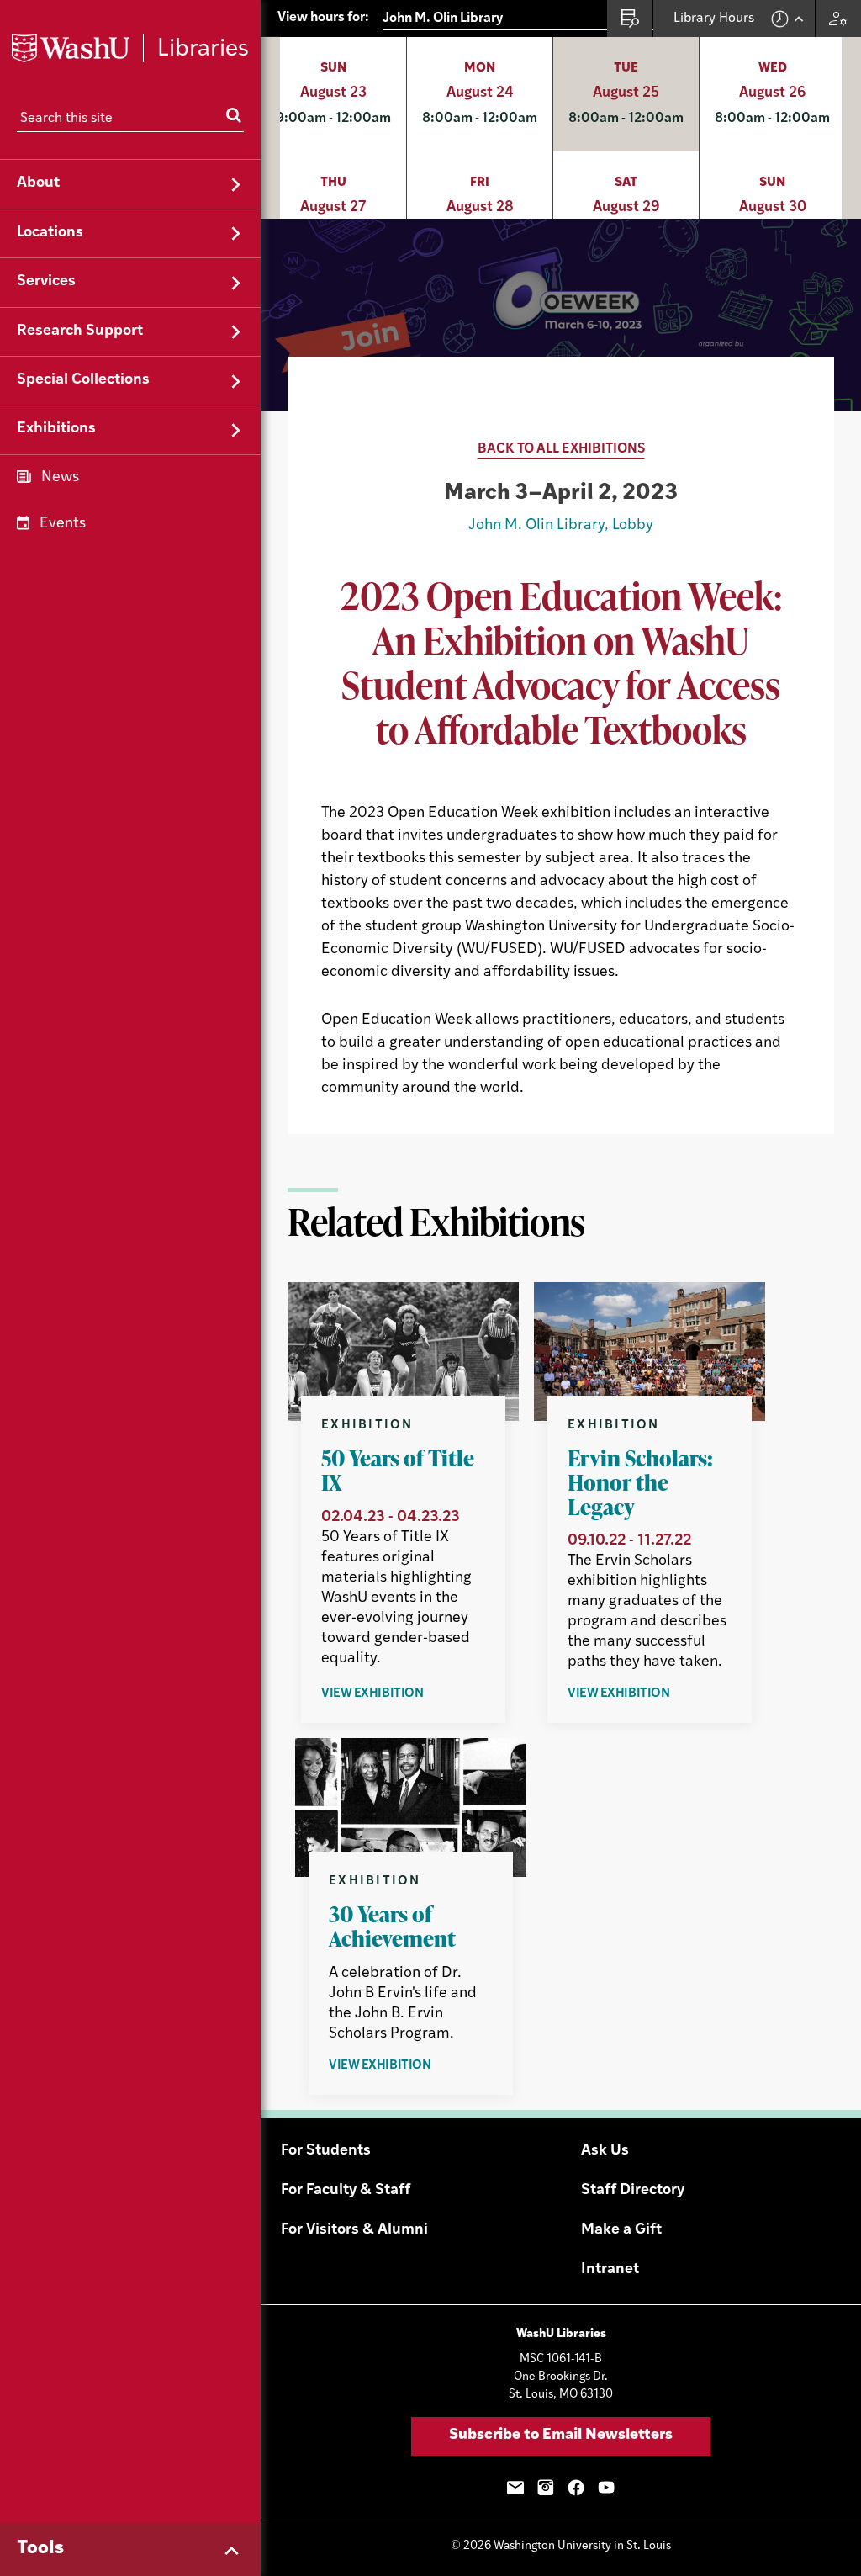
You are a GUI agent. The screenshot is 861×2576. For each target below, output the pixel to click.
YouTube (606, 2488)
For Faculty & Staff (346, 2191)
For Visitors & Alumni (354, 2230)
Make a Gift (621, 2230)
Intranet (610, 2270)
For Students (326, 2151)
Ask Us (605, 2151)
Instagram (546, 2488)
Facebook (576, 2488)
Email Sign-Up (515, 2488)
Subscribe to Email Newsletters (561, 2436)
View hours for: (323, 18)
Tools (40, 2549)
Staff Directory (633, 2191)
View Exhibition (393, 1695)
